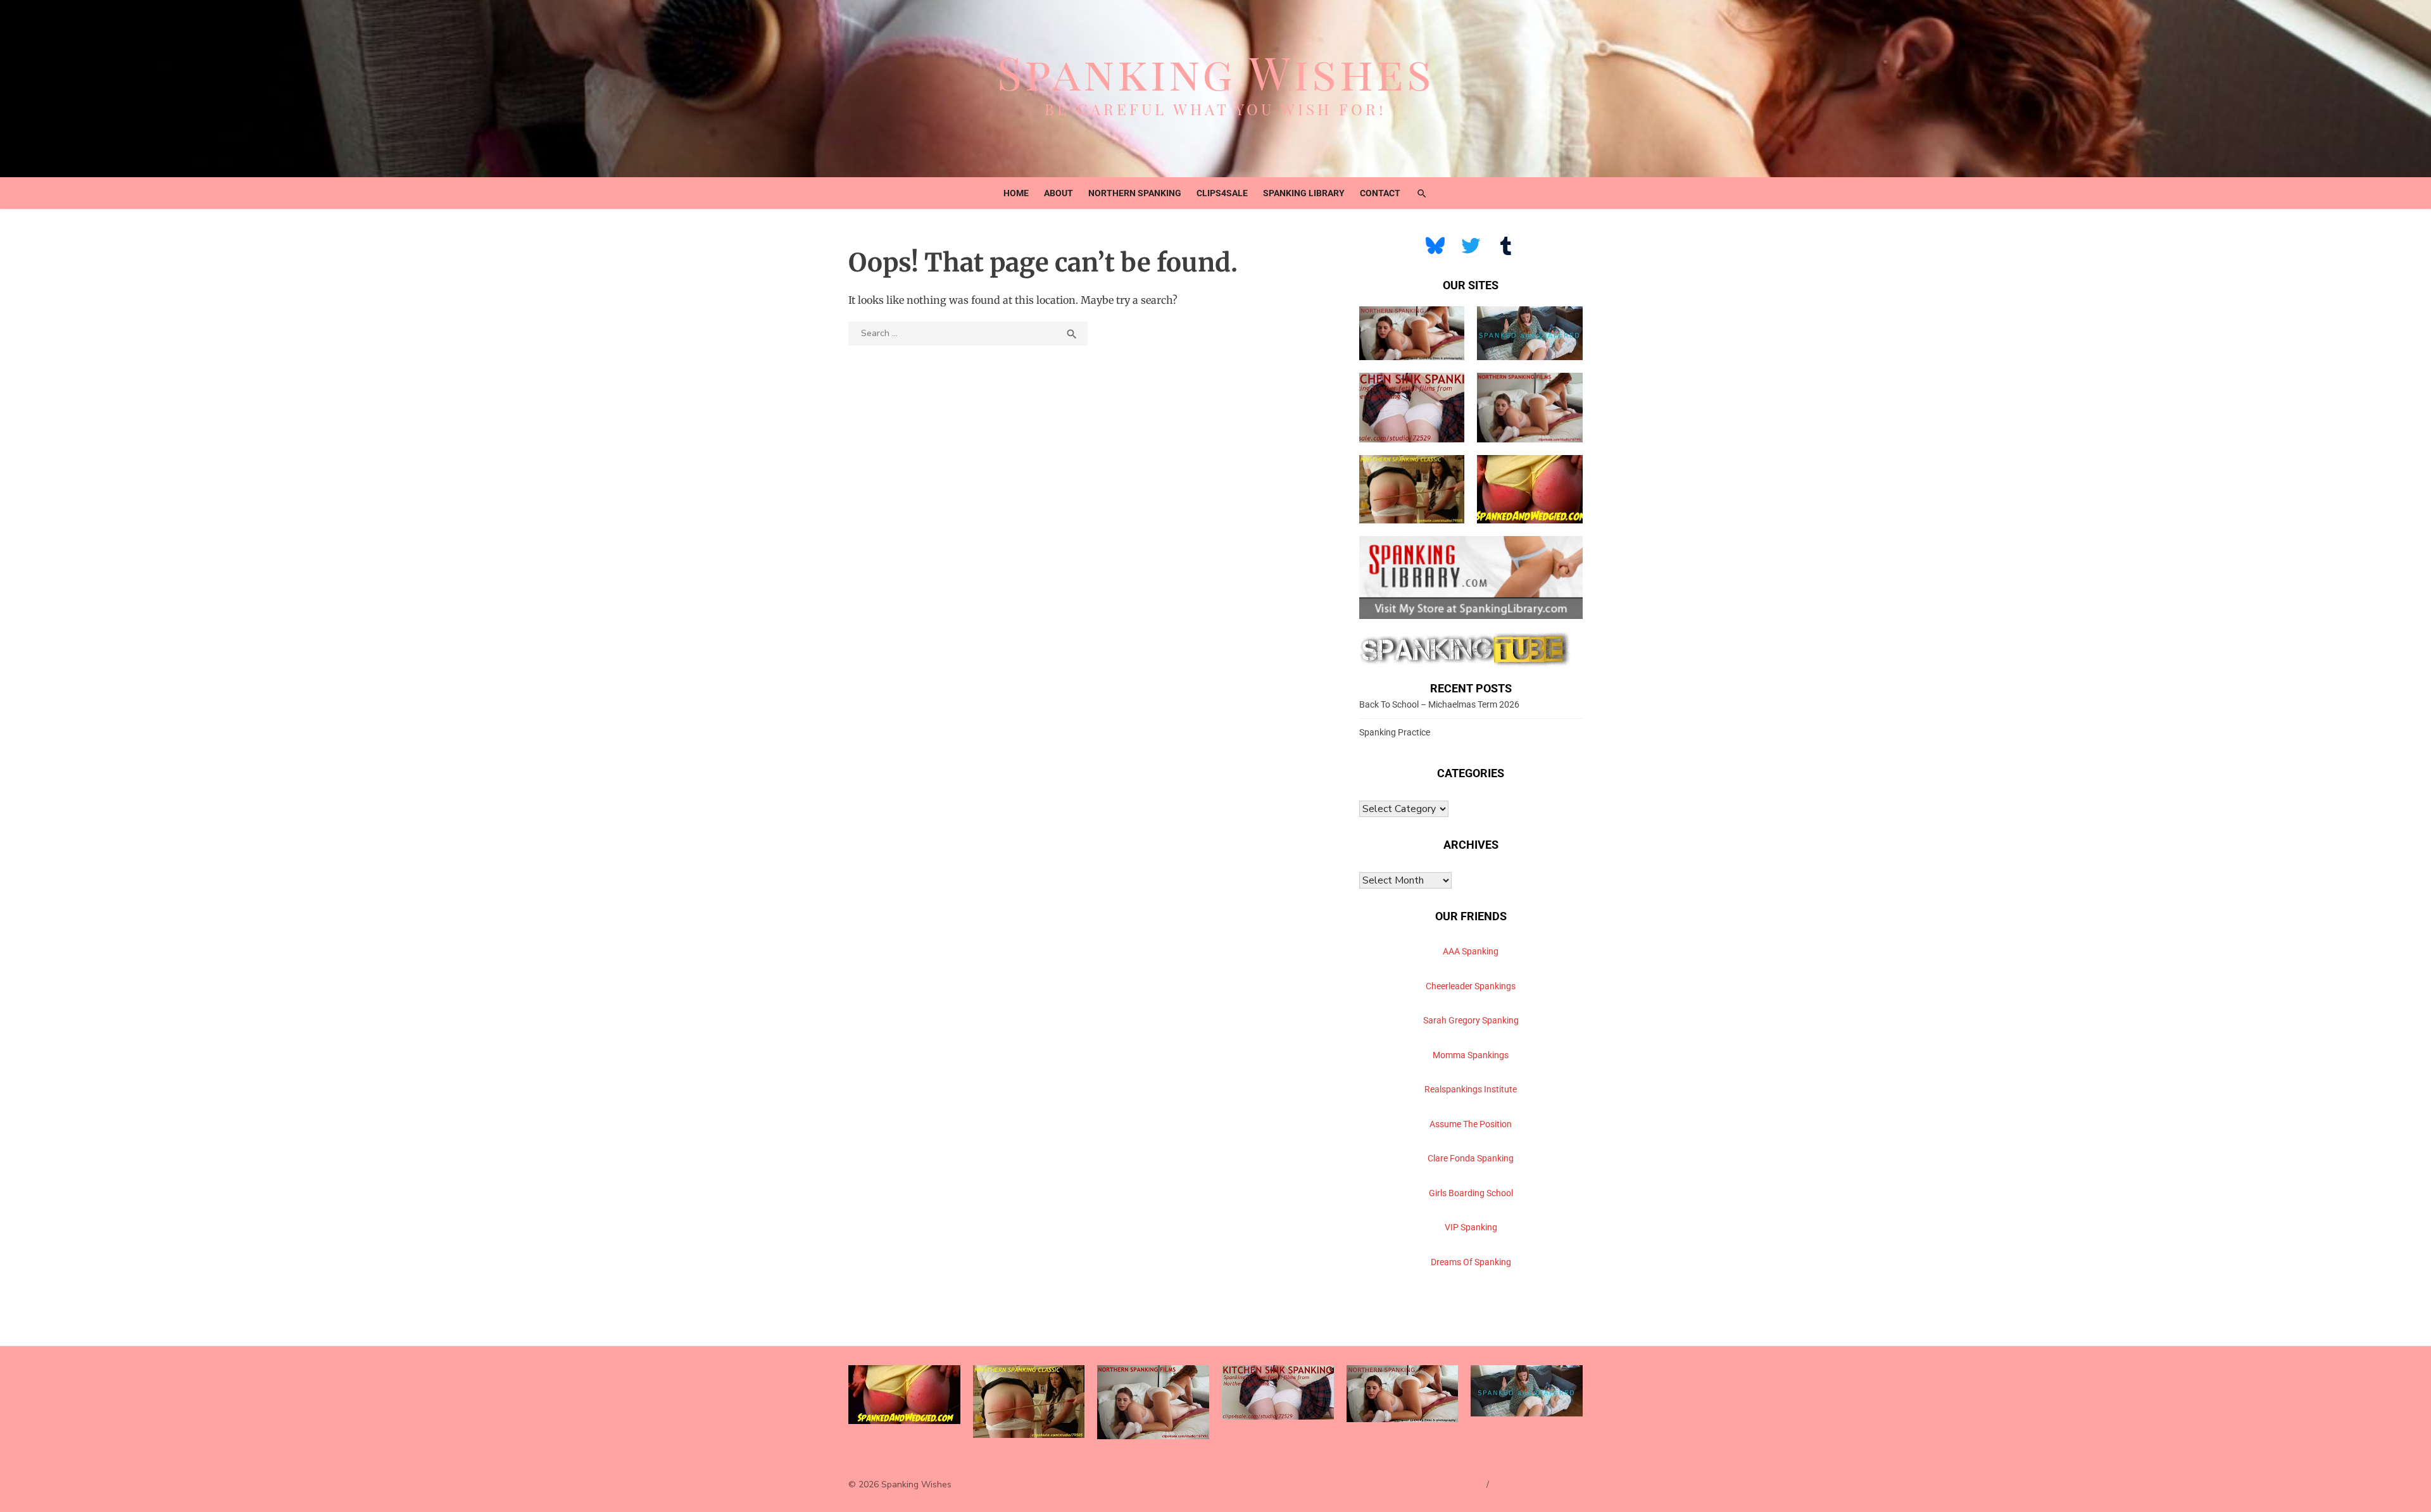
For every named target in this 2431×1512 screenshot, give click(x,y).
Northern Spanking (1135, 193)
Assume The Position (1471, 1124)
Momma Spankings (1471, 1055)
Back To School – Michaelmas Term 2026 (1439, 704)
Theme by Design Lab (1539, 1484)
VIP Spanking (1471, 1227)
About (1058, 193)
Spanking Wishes (1216, 72)
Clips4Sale (1222, 193)
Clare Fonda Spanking (1471, 1158)
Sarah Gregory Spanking (1471, 1020)
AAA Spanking (1471, 951)
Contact (1380, 193)
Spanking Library (1304, 193)
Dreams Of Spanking (1471, 1262)
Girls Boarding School (1471, 1193)
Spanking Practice (1395, 732)
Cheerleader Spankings (1471, 986)
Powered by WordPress (1433, 1484)
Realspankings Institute (1471, 1089)
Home (1016, 193)
